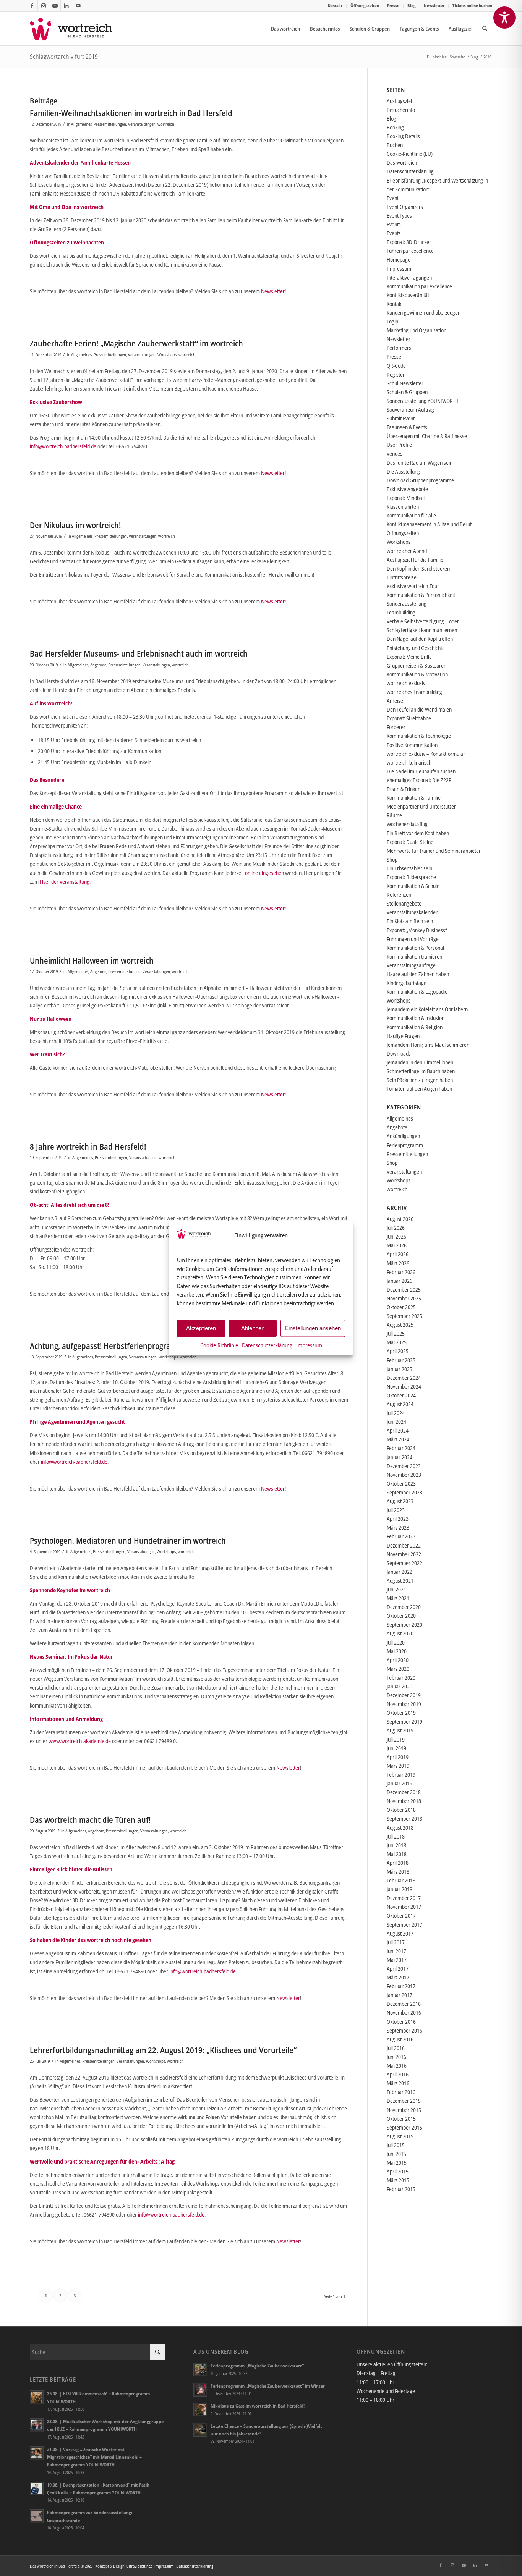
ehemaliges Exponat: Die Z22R (419, 780)
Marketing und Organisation (417, 330)
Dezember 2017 (404, 1898)
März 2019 (398, 1766)
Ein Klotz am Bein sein (410, 921)
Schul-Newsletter (405, 383)
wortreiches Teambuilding (414, 692)
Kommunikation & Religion (415, 1027)
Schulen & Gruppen (407, 392)
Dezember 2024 (404, 1378)
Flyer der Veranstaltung (65, 882)
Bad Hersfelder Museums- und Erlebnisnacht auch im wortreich (139, 653)
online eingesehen (264, 873)
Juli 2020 (396, 1642)
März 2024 (398, 1439)
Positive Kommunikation (412, 745)
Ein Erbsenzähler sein (409, 868)
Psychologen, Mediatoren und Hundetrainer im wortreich (128, 1541)
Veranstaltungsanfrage (411, 965)
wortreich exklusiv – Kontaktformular (426, 754)
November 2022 (404, 1554)
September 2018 (404, 1818)
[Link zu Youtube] (55, 6)
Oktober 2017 (401, 1915)
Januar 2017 (400, 1995)
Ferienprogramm (405, 1145)
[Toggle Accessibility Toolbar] (504, 18)
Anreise (395, 701)
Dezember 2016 (404, 2004)
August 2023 (400, 1501)
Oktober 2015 (401, 2119)
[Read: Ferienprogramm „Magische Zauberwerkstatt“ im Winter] (200, 2390)
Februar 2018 (401, 1880)
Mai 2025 (397, 1342)
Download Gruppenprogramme (420, 480)
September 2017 (404, 1925)
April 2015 (398, 2171)
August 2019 (400, 1730)
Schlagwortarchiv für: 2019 (64, 57)
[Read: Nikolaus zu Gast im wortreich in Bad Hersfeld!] (200, 2409)
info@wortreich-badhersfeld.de (63, 446)
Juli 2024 (396, 1413)
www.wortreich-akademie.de (80, 1741)
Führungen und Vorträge (413, 939)
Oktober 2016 (401, 2022)
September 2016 (404, 2030)
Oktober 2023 (401, 1484)
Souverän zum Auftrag (410, 410)
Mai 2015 (397, 2163)
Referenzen (399, 895)
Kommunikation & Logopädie (417, 992)
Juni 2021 (396, 1589)
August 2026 (400, 1219)
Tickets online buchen (472, 6)
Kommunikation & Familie (414, 798)
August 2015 (400, 2136)
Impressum (309, 1345)
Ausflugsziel (399, 101)
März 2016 (398, 2083)
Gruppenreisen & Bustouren (417, 665)
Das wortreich (402, 163)
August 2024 (400, 1404)
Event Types (399, 216)
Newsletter (434, 6)
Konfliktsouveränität (408, 295)
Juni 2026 (396, 1236)
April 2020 (398, 1660)
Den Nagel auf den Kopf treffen (420, 639)
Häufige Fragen (403, 1036)
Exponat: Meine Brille (409, 657)
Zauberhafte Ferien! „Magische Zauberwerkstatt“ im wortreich (136, 343)
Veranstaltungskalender (412, 912)
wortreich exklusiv (406, 683)
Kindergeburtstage (407, 983)
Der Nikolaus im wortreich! (75, 525)
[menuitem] (335, 6)
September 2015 (404, 2127)
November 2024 (404, 1387)
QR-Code (396, 366)
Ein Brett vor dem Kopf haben (418, 833)
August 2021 (400, 1581)
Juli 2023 (396, 1510)
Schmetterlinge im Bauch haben (421, 1071)
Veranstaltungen (142, 124)
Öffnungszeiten (365, 6)
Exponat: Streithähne (409, 718)
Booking (395, 127)
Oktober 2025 (401, 1307)
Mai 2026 (397, 1245)
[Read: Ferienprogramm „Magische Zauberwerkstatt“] (200, 2369)
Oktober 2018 (401, 1810)
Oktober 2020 (401, 1616)
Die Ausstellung (403, 471)
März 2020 (398, 1669)
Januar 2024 (400, 1457)
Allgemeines (81, 124)
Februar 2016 (401, 2092)
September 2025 (404, 1316)
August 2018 (400, 1828)
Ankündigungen (403, 1136)
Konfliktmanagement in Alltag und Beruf (429, 524)
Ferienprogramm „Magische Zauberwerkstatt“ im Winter (268, 2386)
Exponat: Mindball (406, 498)
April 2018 (398, 1863)
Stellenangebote (404, 903)
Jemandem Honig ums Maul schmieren (428, 1045)
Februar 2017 (401, 1986)
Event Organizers (405, 207)
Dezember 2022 (404, 1545)
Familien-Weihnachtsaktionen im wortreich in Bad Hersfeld (131, 113)
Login (392, 321)
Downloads (399, 1054)
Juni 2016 (396, 2057)
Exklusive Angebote (407, 489)
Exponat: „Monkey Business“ (417, 930)
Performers (399, 348)
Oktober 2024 (401, 1395)
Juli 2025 (396, 1333)
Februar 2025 (401, 1360)
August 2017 (400, 1933)
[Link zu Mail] (78, 6)
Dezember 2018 (404, 1792)
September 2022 (404, 1563)
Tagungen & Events (407, 427)
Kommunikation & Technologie (419, 736)
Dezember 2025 (404, 1290)
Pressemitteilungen (110, 124)
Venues (395, 454)
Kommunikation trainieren (414, 956)
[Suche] (485, 29)
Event (393, 198)
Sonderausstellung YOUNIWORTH (423, 401)
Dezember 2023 (404, 1466)
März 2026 (398, 1263)
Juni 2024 (396, 1422)
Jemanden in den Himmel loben (420, 1062)
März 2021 (398, 1598)
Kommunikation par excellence (419, 286)
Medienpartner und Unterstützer (421, 806)
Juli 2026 (396, 1228)
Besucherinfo (401, 110)
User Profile (399, 445)
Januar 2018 (400, 1889)
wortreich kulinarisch (409, 762)
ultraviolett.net (139, 2566)
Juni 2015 (396, 2154)
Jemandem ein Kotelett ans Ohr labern (427, 1009)
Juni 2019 (396, 1748)
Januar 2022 (400, 1572)
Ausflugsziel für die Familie (415, 560)
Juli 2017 (396, 1942)
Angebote (98, 665)
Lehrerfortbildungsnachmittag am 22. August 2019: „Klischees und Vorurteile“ (163, 2050)
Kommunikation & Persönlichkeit (421, 595)
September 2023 (404, 1492)
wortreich (166, 124)
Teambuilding (401, 612)
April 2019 (398, 1757)
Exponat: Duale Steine (410, 842)
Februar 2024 (401, 1448)
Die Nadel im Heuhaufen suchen (421, 771)
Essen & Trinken (404, 789)
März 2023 (398, 1527)
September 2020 (404, 1624)
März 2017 (398, 1977)
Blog (412, 6)
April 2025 (398, 1351)
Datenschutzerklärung (267, 1345)
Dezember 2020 (404, 1607)
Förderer (396, 727)
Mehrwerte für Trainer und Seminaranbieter (434, 851)
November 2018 (404, 1801)
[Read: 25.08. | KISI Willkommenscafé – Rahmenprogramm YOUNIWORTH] (37, 2397)
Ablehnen (253, 1328)
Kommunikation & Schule (413, 886)
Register (396, 374)
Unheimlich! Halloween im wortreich (92, 961)
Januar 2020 (400, 1686)
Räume (394, 815)
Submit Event (401, 418)
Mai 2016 (397, 2066)
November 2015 (404, 2110)
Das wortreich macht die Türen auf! (90, 1820)
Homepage (399, 260)
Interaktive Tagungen (409, 277)
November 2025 (404, 1298)
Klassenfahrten (403, 507)
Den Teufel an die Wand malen (419, 709)
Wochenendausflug (407, 824)
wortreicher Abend (407, 551)
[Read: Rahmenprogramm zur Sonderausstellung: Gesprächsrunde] (37, 2516)
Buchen (395, 145)
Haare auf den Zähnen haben (418, 974)
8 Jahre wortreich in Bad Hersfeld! (88, 1147)
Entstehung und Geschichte (416, 648)
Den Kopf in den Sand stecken (418, 568)
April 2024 (398, 1430)
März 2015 (398, 2180)
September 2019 (404, 1721)
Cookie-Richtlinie (219, 1345)
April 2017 (398, 1969)
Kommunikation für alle (411, 515)
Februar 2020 (401, 1678)
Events (394, 224)
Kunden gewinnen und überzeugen (424, 313)
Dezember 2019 (404, 1695)
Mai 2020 (397, 1651)
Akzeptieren (201, 1328)
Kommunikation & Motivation (417, 674)
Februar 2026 (401, 1272)
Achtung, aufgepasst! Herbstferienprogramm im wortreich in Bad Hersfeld (157, 1346)
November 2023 (404, 1475)
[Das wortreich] (76, 29)
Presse (393, 6)
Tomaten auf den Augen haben (419, 1089)
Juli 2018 (396, 1836)
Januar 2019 (400, 1783)
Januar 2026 (400, 1281)
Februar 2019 (401, 1775)
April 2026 (398, 1254)
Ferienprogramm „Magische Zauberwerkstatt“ (257, 2366)
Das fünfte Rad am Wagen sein (420, 463)
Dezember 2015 (404, 2101)
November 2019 (404, 1704)
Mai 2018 (397, 1854)
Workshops (167, 355)
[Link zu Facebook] (32, 6)
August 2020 (400, 1633)
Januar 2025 (400, 1369)
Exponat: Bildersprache (411, 877)
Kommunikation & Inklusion (416, 1018)
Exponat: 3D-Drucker (409, 242)
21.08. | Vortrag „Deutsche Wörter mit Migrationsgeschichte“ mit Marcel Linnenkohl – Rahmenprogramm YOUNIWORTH (94, 2457)
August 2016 (400, 2039)
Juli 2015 (396, 2145)
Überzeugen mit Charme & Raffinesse (427, 436)
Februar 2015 (401, 2189)
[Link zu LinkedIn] (66, 6)
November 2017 (404, 1907)
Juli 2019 (396, 1739)
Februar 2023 (401, 1536)
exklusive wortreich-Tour (413, 586)
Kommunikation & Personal (415, 948)
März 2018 (398, 1872)
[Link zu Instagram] (43, 6)
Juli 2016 (396, 2048)
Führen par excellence (410, 251)
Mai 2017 (397, 1960)
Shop (392, 859)
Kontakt (335, 6)
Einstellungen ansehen (313, 1328)
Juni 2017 (396, 1951)
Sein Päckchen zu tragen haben (420, 1080)
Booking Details (403, 136)
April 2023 (398, 1519)
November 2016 (404, 2012)
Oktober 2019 (401, 1713)
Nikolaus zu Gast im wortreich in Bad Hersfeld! (258, 2406)
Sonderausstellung (407, 604)
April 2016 (398, 2074)
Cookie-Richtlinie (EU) (410, 154)
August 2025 (400, 1325)
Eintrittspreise (402, 577)
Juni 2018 (396, 1845)
